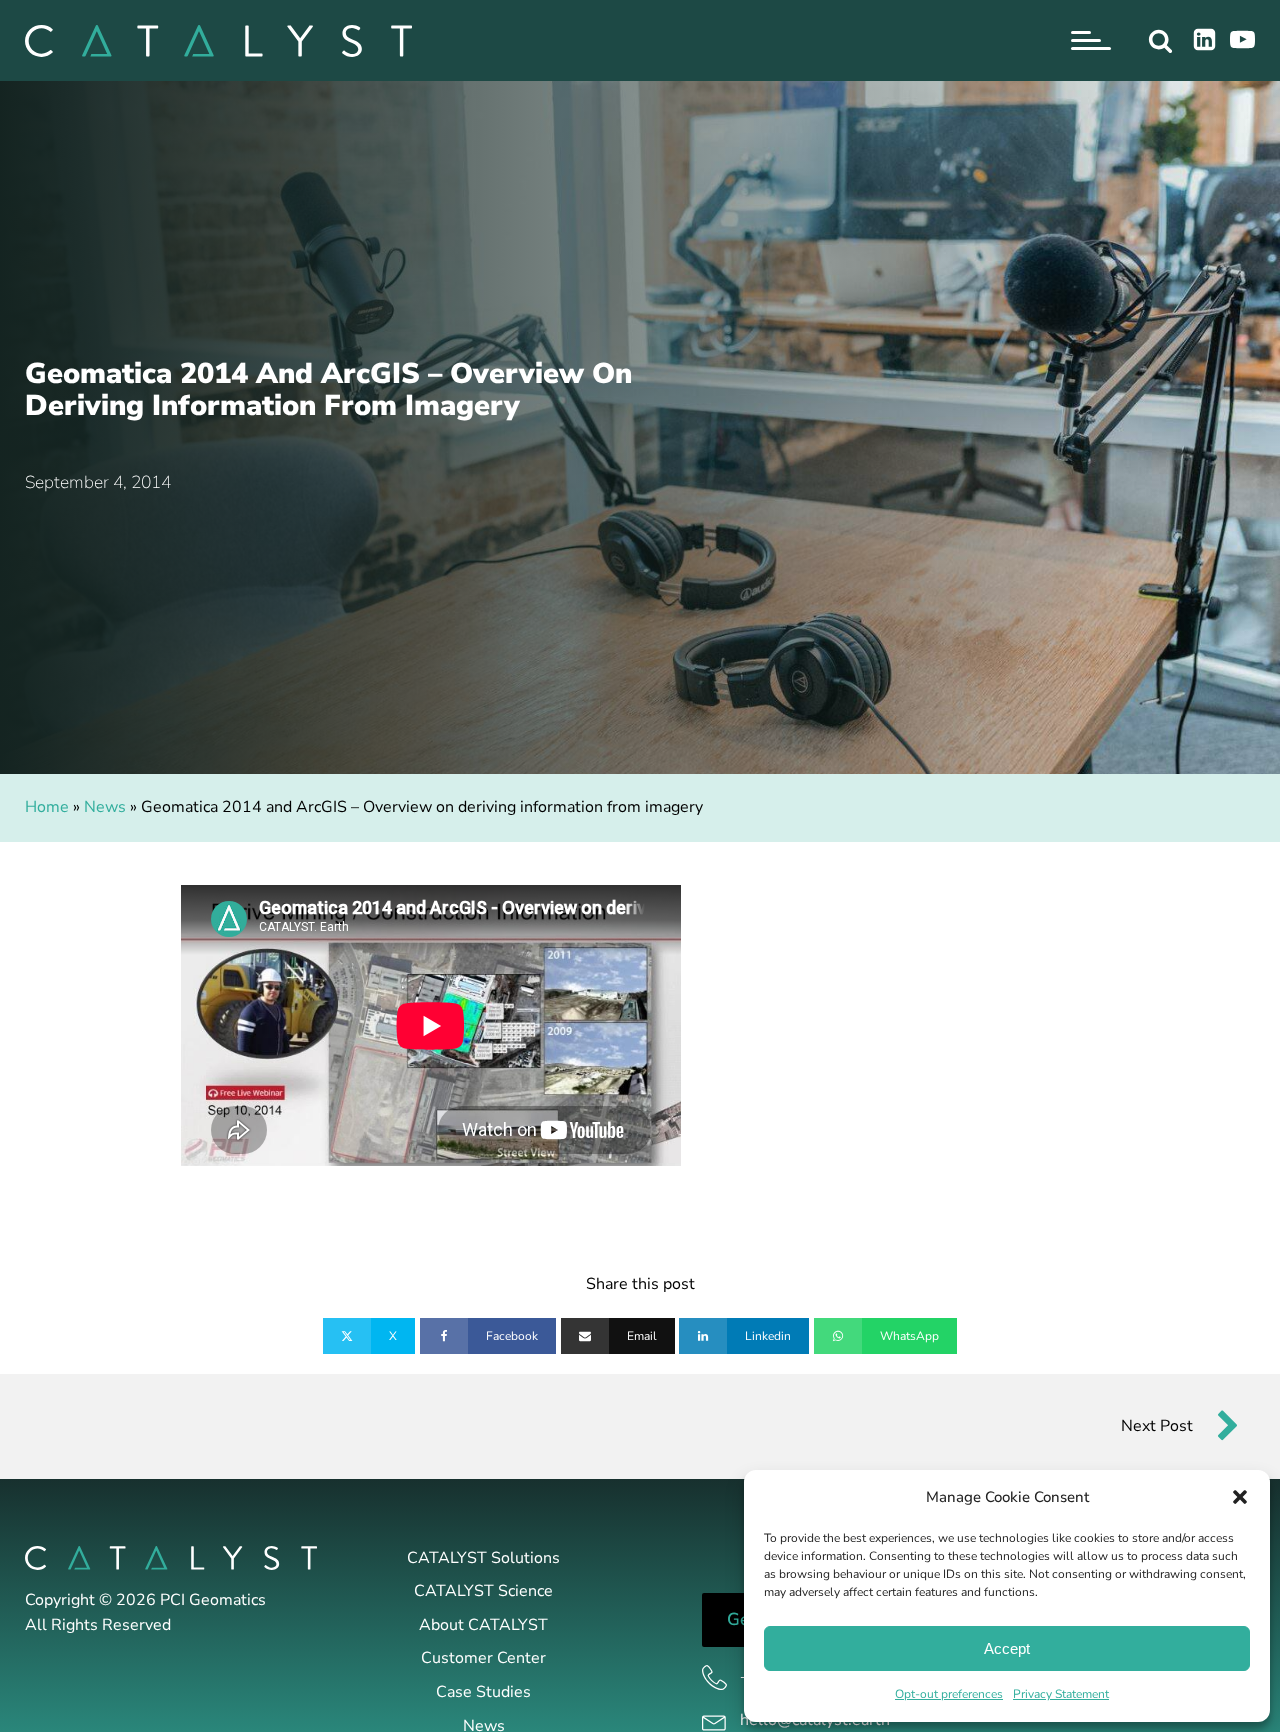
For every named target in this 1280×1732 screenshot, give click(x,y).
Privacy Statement (1061, 1694)
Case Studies (483, 1692)
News (105, 807)
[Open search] (1160, 40)
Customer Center (483, 1658)
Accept (1007, 1648)
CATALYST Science (483, 1591)
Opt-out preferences (949, 1694)
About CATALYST (483, 1625)
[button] (1240, 1497)
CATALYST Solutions (483, 1558)
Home (47, 807)
